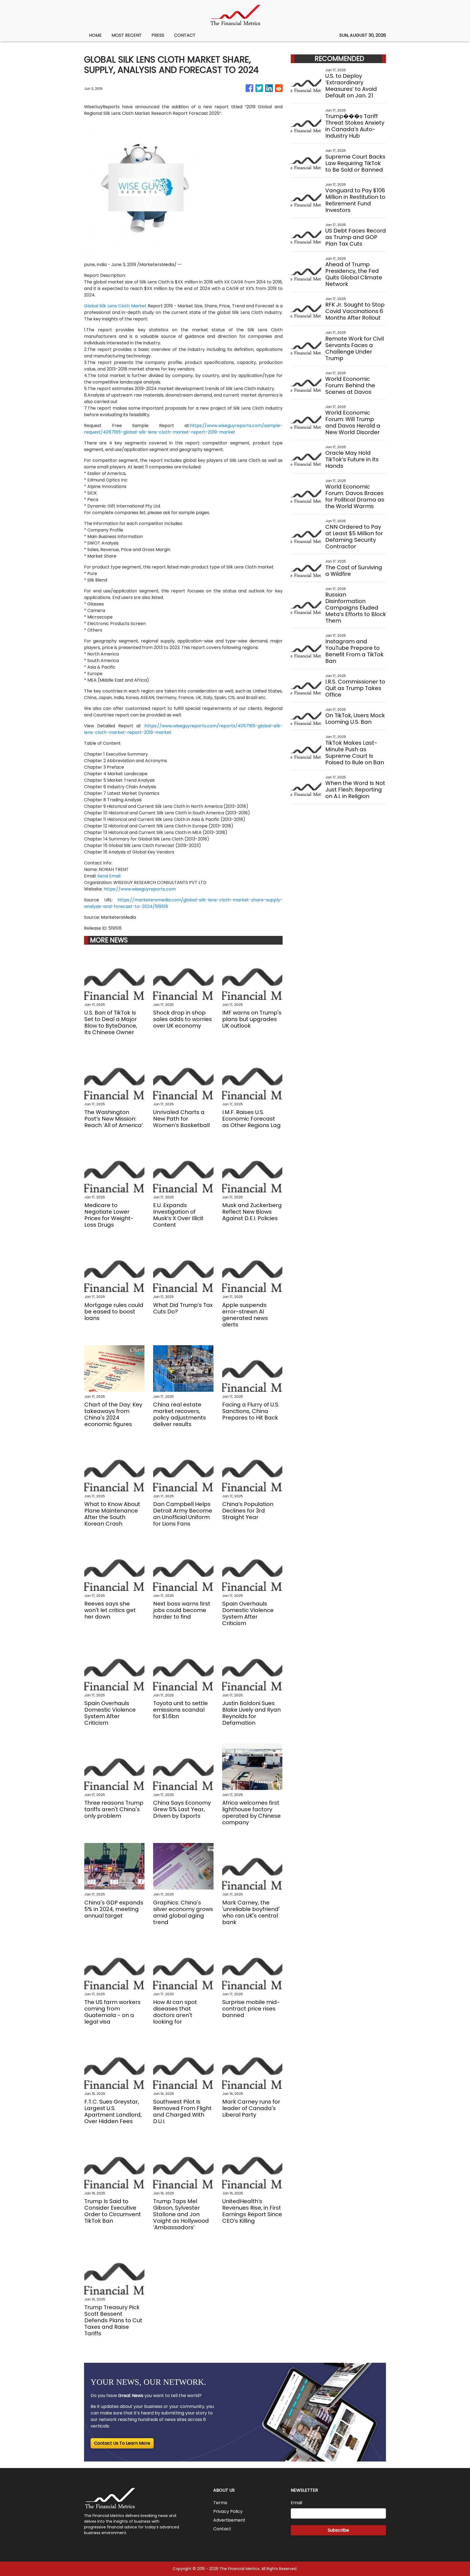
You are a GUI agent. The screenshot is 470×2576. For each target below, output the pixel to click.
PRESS (158, 35)
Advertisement (229, 2520)
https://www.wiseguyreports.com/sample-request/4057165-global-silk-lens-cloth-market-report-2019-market (183, 429)
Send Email (109, 876)
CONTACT (185, 35)
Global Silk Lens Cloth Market (115, 306)
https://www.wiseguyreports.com (140, 889)
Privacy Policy (228, 2511)
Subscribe (338, 2530)
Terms (220, 2503)
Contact (222, 2529)
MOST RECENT (127, 35)
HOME (95, 35)
